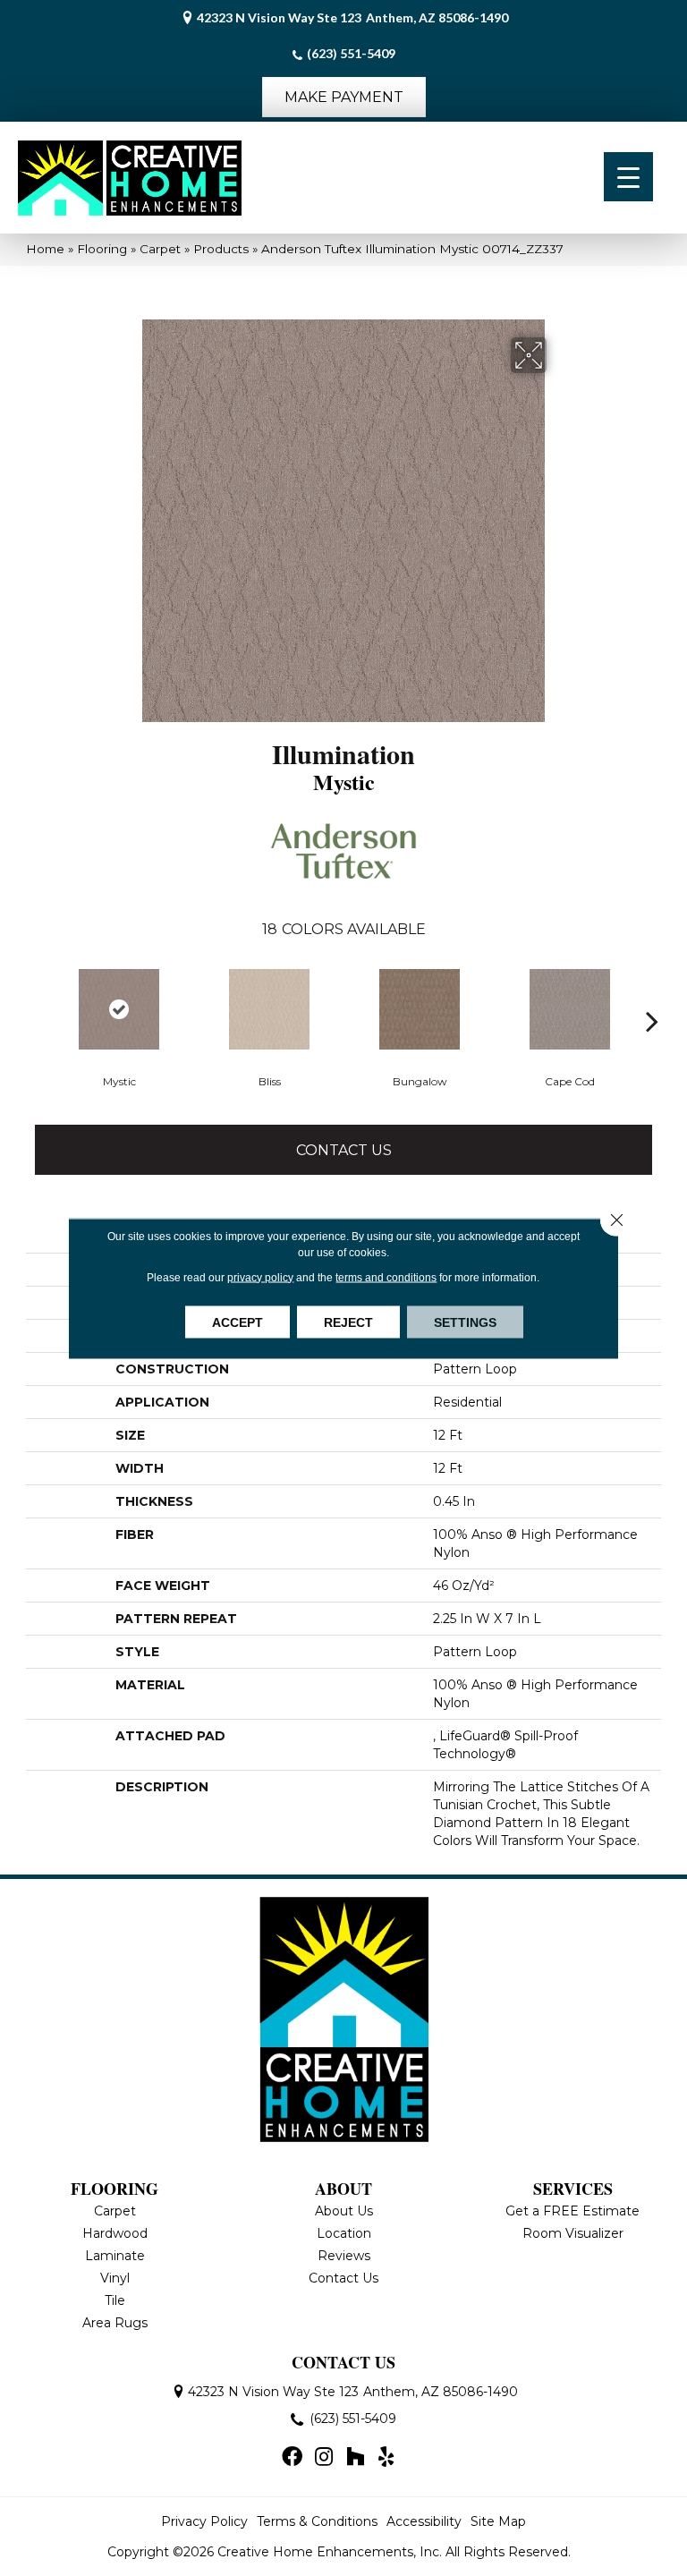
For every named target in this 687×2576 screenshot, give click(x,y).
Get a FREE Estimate (572, 2211)
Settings (465, 1322)
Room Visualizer (573, 2233)
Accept (237, 1322)
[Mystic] (119, 1009)
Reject (348, 1322)
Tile (115, 2300)
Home (45, 249)
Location (344, 2233)
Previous (35, 1021)
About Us (344, 2211)
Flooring (102, 249)
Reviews (344, 2256)
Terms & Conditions (317, 2521)
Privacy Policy (204, 2521)
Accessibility (424, 2521)
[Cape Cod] (570, 1009)
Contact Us (344, 1150)
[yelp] (386, 2458)
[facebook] (292, 2458)
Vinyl (115, 2278)
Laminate (115, 2256)
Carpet (160, 249)
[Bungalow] (420, 1009)
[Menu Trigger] (628, 177)
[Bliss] (269, 1009)
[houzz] (355, 2458)
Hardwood (115, 2233)
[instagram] (324, 2458)
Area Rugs (115, 2323)
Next (652, 1021)
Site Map (498, 2521)
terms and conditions (386, 1277)
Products (221, 249)
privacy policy (260, 1277)
